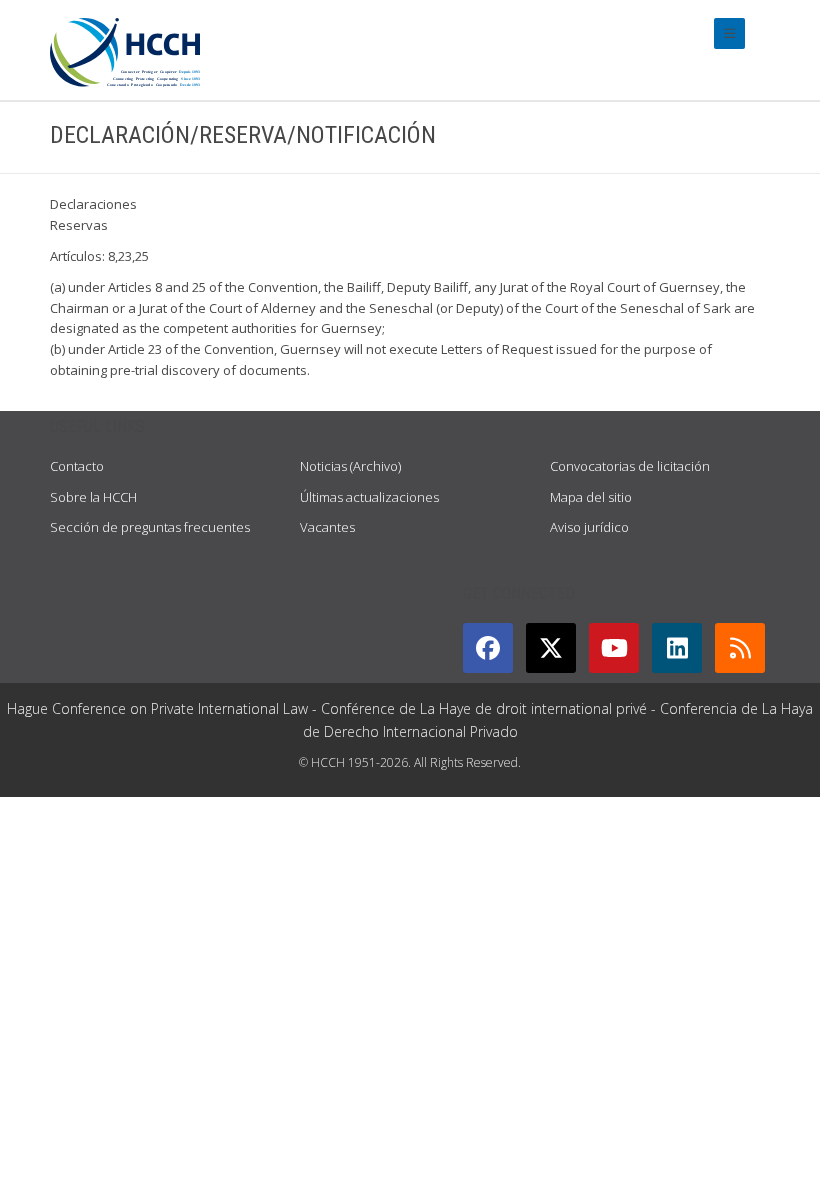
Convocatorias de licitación (630, 466)
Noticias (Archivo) (350, 466)
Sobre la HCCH (93, 497)
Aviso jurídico (589, 527)
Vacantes (327, 527)
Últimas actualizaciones (369, 497)
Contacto (77, 466)
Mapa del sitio (591, 497)
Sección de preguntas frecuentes (150, 527)
